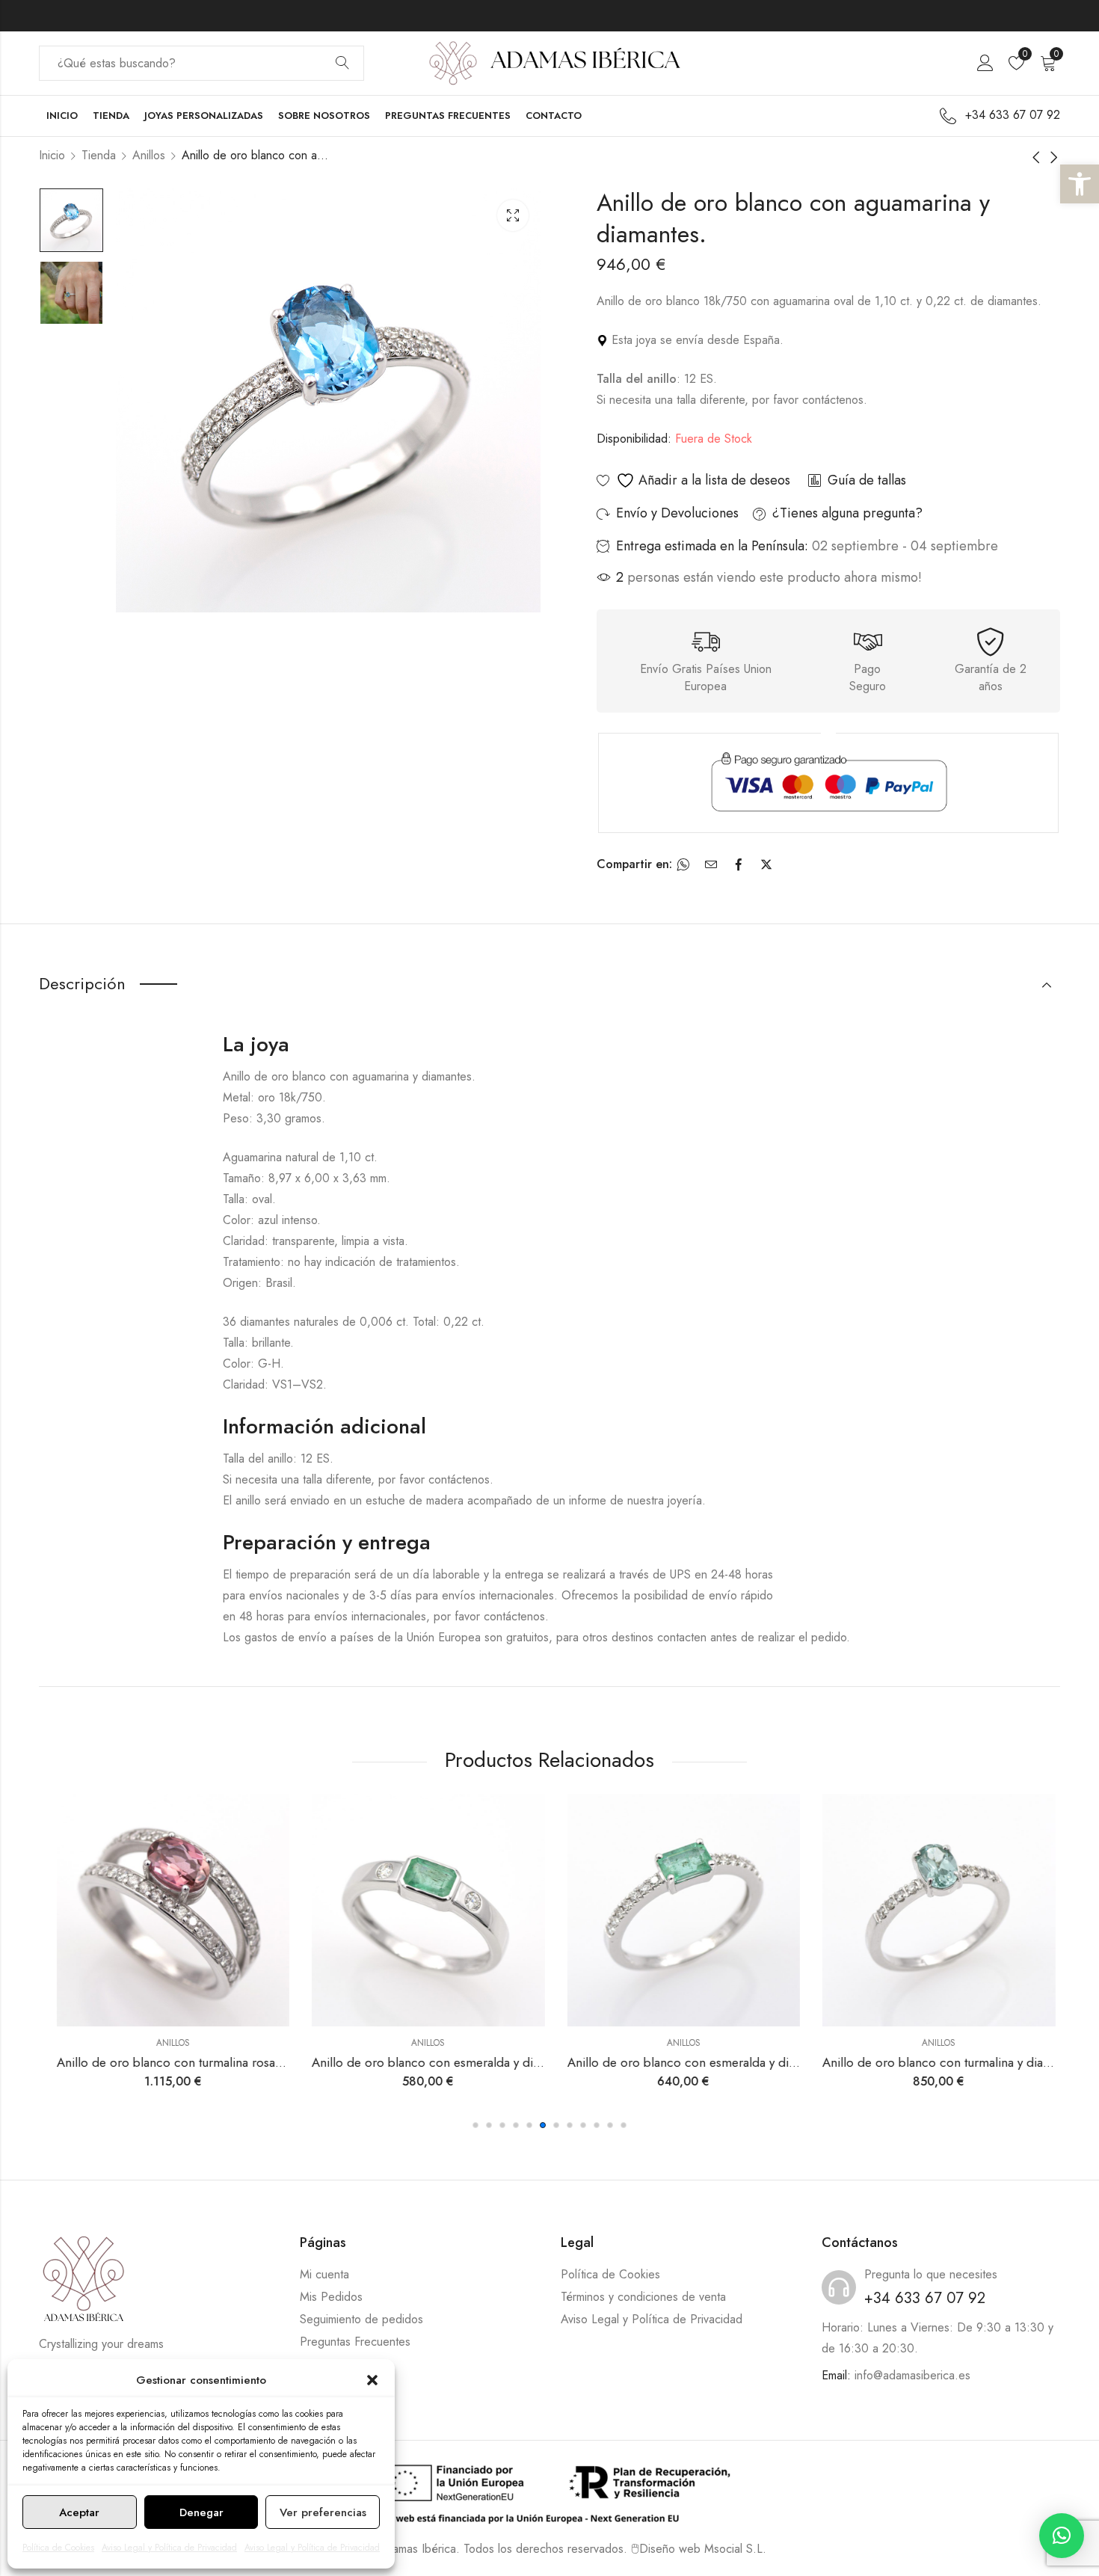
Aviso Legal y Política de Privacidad (169, 2548)
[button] (1080, 184)
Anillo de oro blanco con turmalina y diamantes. (948, 2062)
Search (342, 64)
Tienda (99, 155)
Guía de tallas (867, 480)
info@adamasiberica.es (912, 2375)
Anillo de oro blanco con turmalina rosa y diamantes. (195, 2062)
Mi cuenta (324, 2274)
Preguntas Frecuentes (355, 2342)
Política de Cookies (58, 2548)
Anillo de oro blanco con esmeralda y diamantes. (440, 2062)
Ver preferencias (323, 2512)
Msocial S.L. (735, 2549)
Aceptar (79, 2512)
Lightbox (513, 215)
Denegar (201, 2512)
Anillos (149, 155)
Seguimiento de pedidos (361, 2319)
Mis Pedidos (331, 2297)
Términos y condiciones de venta (643, 2297)
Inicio (52, 155)
